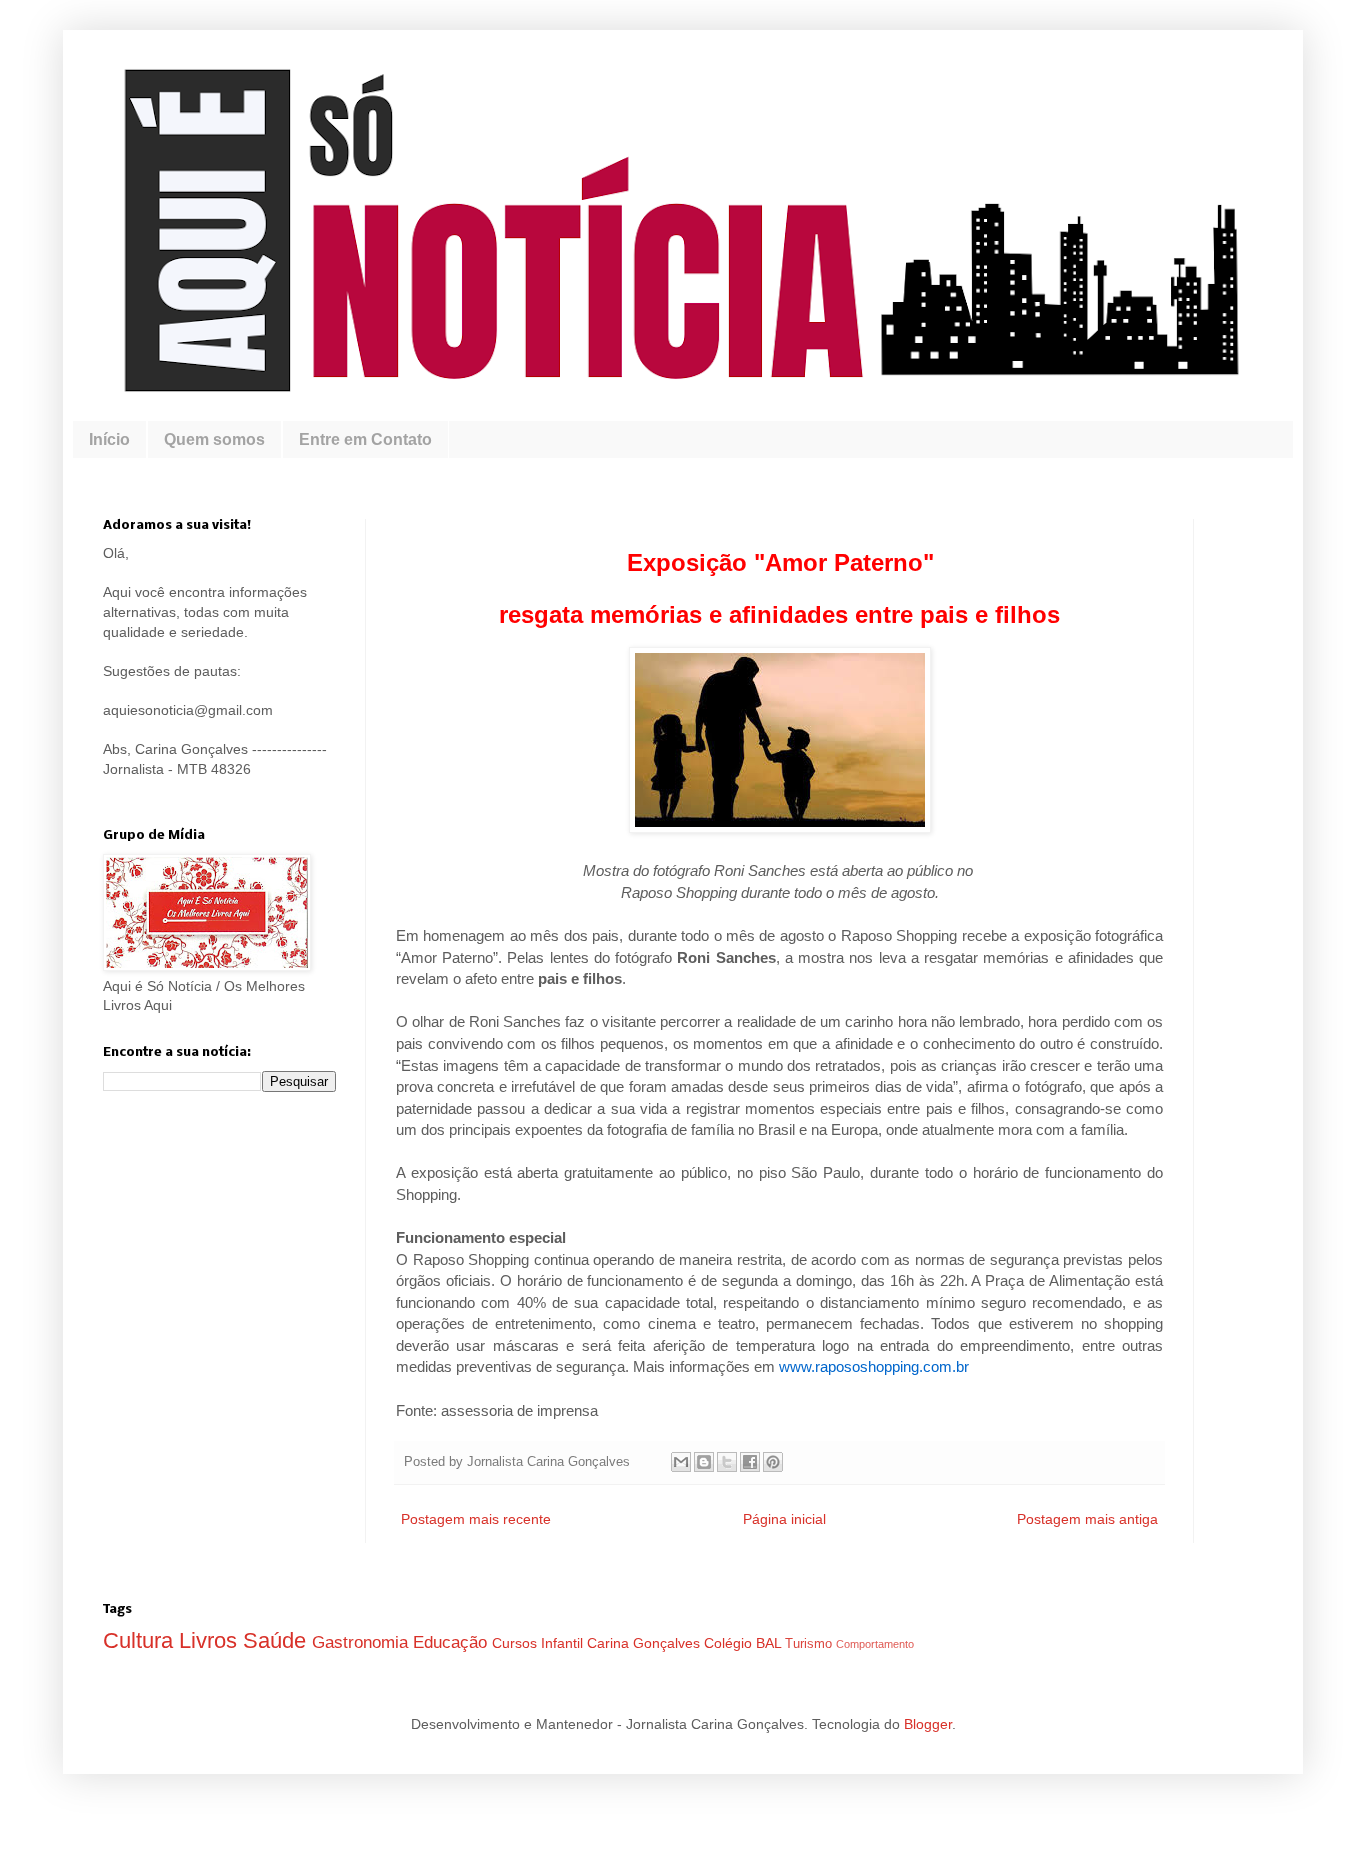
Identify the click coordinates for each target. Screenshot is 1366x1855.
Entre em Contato (365, 439)
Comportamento (875, 1644)
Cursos (516, 1643)
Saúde (277, 1640)
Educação (452, 1642)
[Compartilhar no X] (727, 1462)
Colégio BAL (744, 1643)
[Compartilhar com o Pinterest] (773, 1462)
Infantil (564, 1643)
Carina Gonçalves (645, 1643)
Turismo (810, 1644)
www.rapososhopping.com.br (874, 1366)
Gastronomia (362, 1642)
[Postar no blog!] (704, 1462)
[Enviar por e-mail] (681, 1462)
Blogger (928, 1724)
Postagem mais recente (476, 1519)
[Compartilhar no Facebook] (750, 1462)
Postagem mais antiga (1087, 1519)
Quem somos (214, 439)
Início (109, 439)
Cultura (141, 1640)
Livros (211, 1640)
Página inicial (784, 1519)
